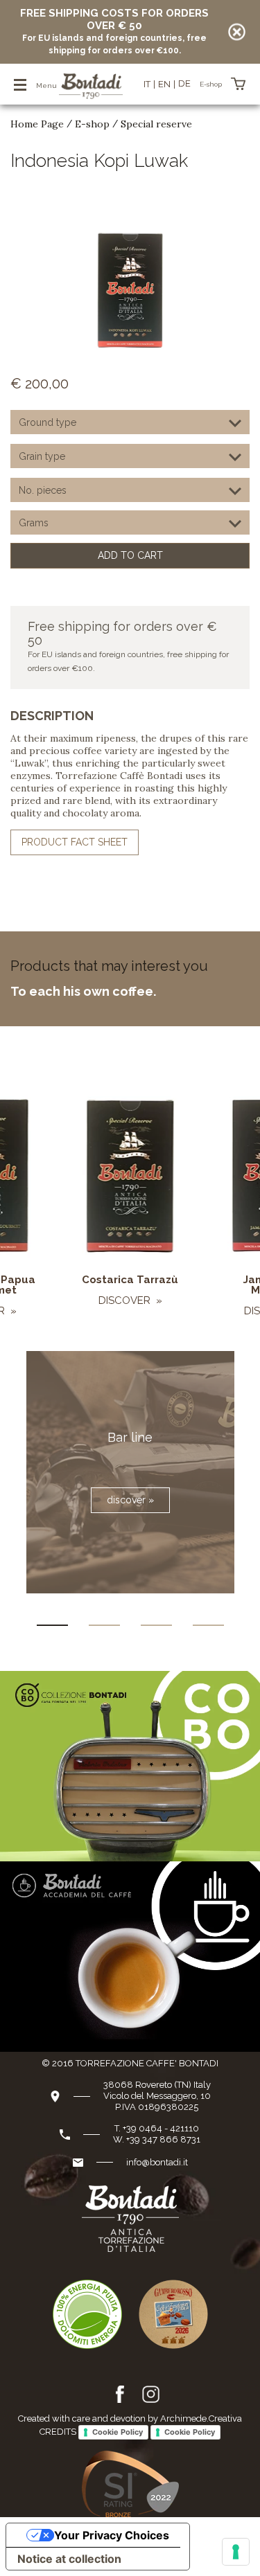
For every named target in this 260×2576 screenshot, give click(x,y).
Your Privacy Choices (112, 2535)
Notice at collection (69, 2559)
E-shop (92, 124)
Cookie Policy (118, 2432)
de (184, 83)
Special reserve (156, 124)
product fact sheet (75, 842)
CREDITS (58, 2432)
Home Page (37, 124)
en (164, 84)
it (147, 84)
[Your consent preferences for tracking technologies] (236, 2552)
